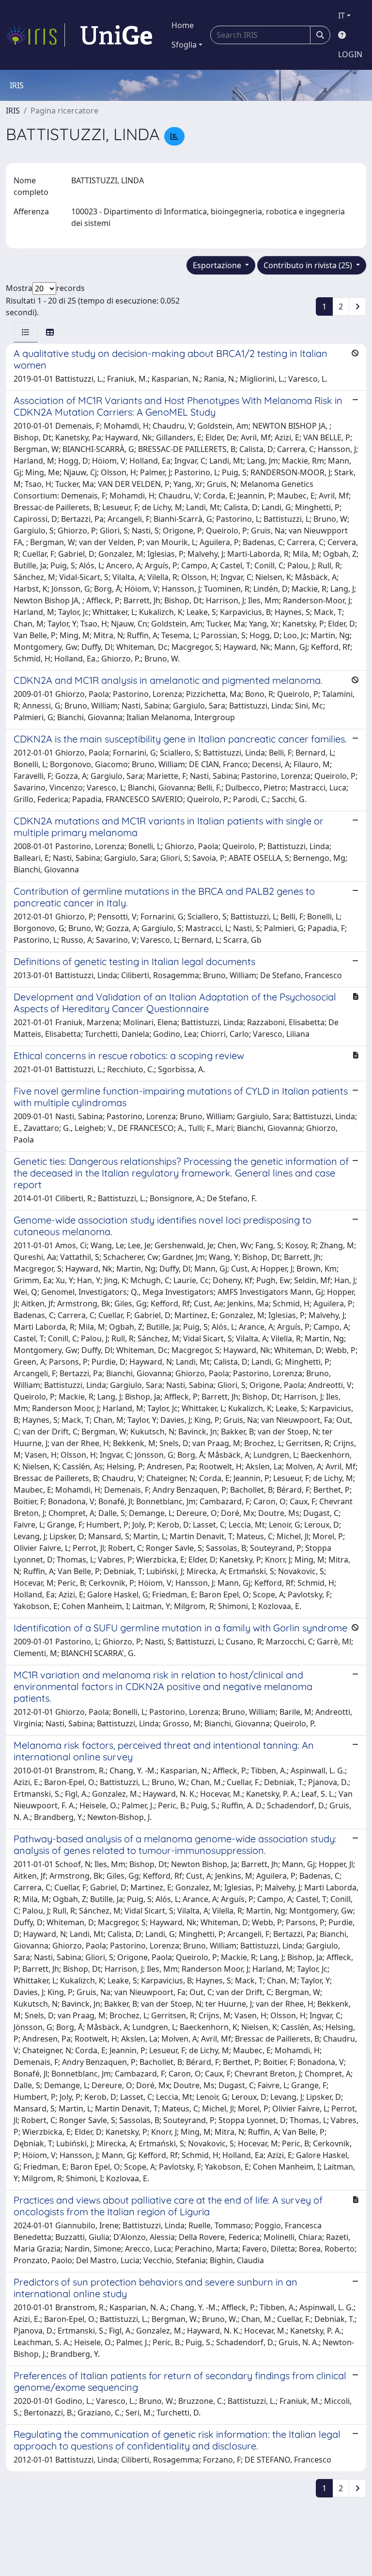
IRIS (13, 111)
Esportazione (218, 265)
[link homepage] (35, 35)
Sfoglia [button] (184, 45)
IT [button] (341, 16)
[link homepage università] (116, 35)
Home (183, 25)
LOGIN (350, 54)
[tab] (26, 332)
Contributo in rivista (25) (309, 265)
